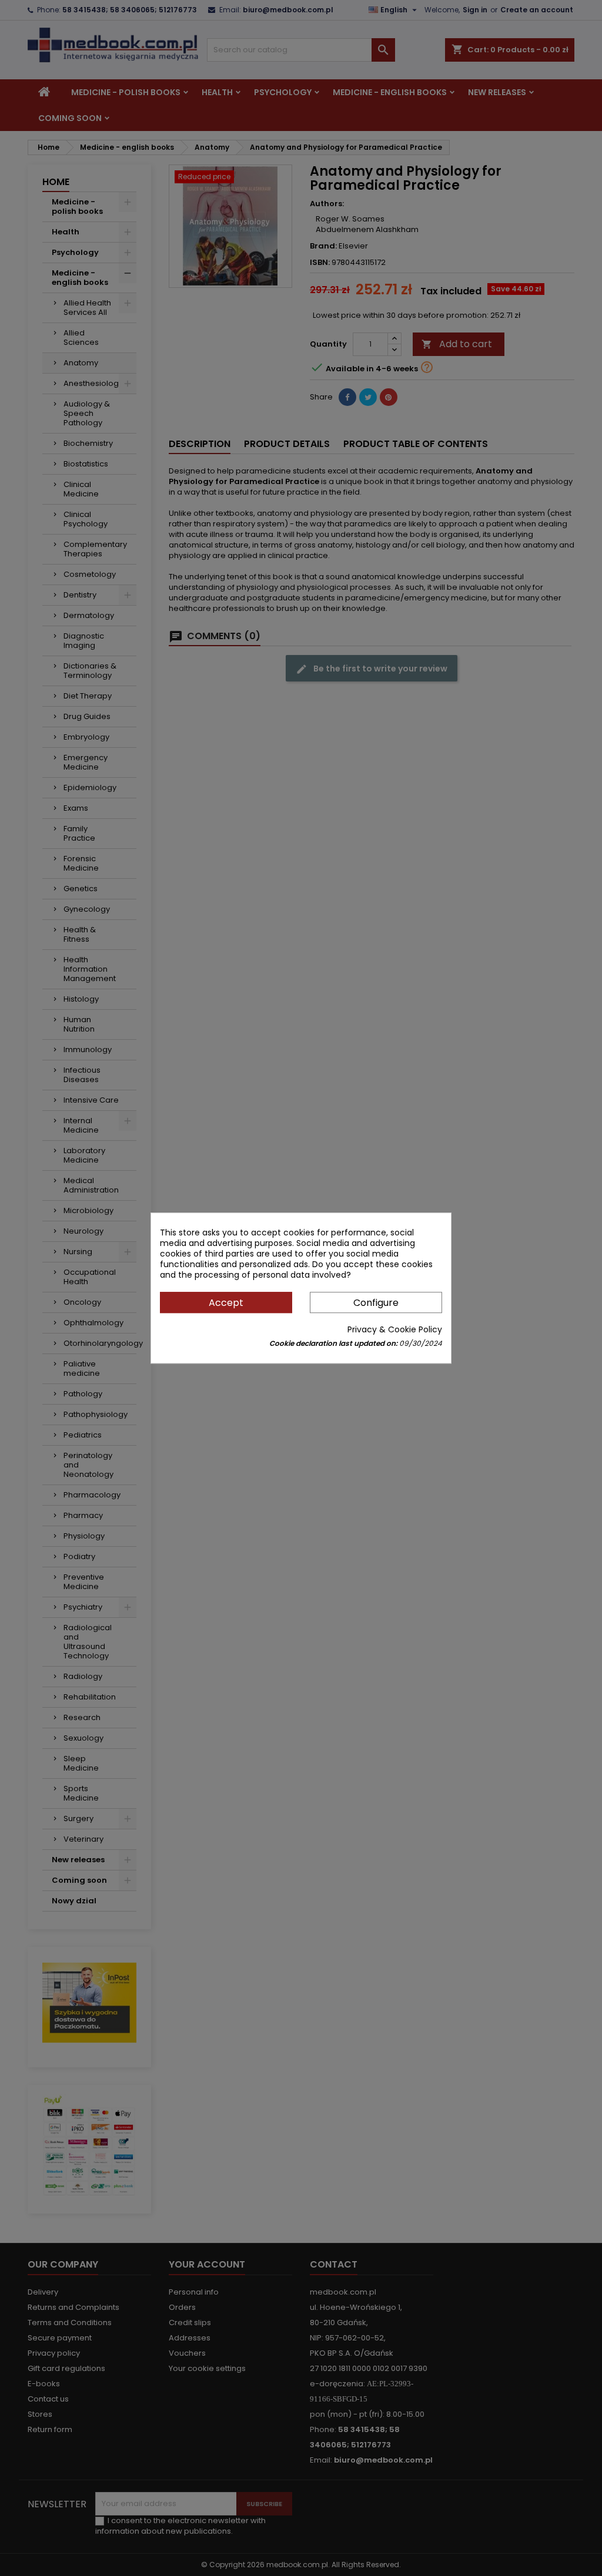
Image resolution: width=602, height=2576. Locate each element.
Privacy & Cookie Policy (395, 1329)
